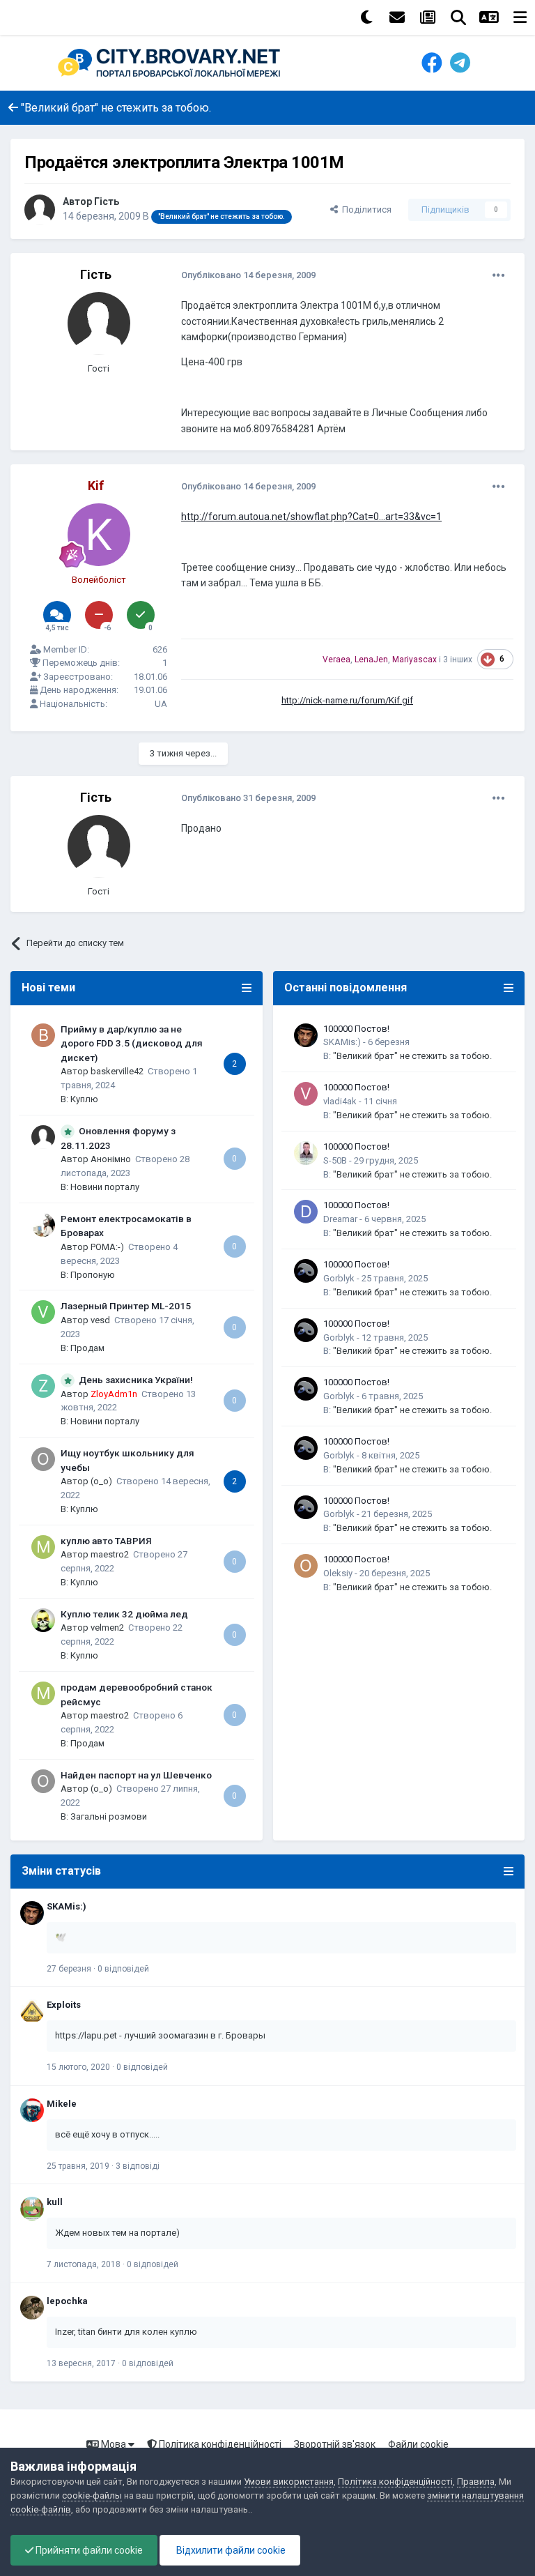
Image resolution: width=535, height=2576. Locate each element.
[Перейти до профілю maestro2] (43, 1547)
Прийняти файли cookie (88, 2550)
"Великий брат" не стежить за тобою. (412, 1056)
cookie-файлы (92, 2495)
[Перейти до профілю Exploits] (32, 2011)
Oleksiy (338, 1573)
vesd (100, 1320)
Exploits (64, 2005)
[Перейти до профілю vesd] (43, 1312)
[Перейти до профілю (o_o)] (43, 1459)
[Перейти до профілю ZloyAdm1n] (43, 1386)
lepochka (67, 2301)
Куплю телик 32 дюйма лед (124, 1614)
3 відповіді (138, 2166)
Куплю (84, 1099)
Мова (114, 2444)
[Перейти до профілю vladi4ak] (306, 1094)
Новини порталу (105, 1187)
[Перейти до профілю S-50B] (306, 1153)
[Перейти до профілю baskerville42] (43, 1035)
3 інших (458, 660)
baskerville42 (117, 1071)
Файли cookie (418, 2444)
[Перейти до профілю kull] (32, 2209)
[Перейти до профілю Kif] (99, 535)
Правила (476, 2482)
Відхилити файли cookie (230, 2550)
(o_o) (101, 1481)
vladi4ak (340, 1101)
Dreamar (340, 1219)
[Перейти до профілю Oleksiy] (306, 1566)
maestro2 (110, 1554)
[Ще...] (499, 275)
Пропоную (93, 1275)
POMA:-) (107, 1247)
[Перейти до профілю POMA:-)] (43, 1225)
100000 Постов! (356, 1029)
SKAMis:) (342, 1042)
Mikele (62, 2104)
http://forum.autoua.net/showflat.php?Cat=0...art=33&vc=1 (311, 517)
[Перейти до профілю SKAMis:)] (306, 1035)
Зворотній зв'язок (335, 2444)
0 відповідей (123, 1969)
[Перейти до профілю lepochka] (32, 2308)
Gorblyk (339, 1278)
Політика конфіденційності (219, 2444)
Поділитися (365, 209)
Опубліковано (248, 275)
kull (55, 2202)
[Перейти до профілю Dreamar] (306, 1212)
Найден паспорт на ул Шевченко (136, 1775)
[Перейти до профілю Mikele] (32, 2110)
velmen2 (107, 1628)
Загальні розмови (109, 1816)
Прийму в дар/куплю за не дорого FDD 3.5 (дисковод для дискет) (132, 1043)
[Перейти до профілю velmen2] (43, 1620)
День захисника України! (136, 1380)
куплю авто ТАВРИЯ (106, 1541)
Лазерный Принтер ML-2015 (126, 1306)
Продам (87, 1348)
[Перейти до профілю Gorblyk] (306, 1271)
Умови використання (289, 2482)
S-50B (335, 1160)
